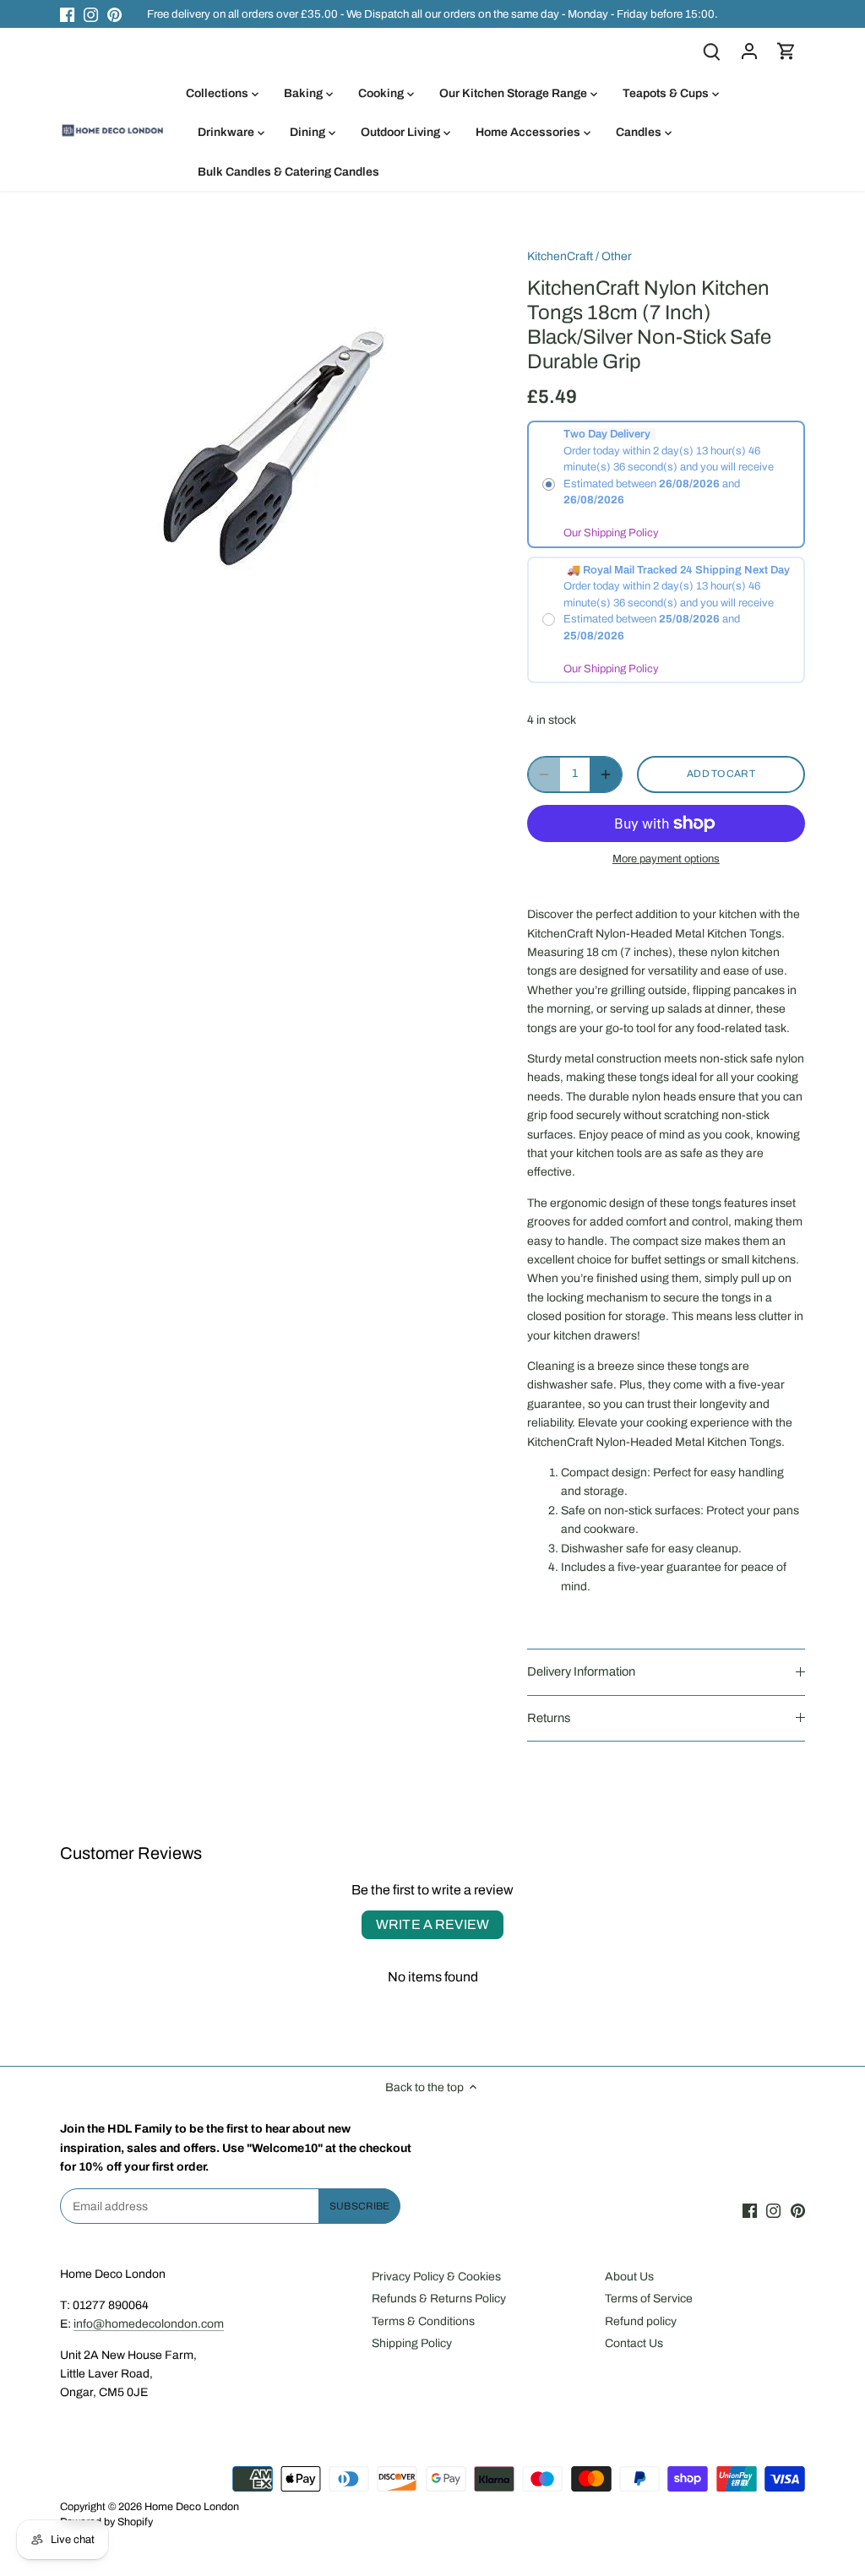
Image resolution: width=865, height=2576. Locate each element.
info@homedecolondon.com (149, 2324)
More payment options (666, 859)
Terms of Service (649, 2299)
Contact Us (634, 2343)
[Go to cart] (786, 51)
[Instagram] (91, 14)
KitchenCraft (560, 256)
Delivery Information (581, 1671)
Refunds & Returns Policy (439, 2299)
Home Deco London (192, 2507)
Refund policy (641, 2321)
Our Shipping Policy (611, 533)
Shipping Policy (412, 2343)
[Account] (749, 51)
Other (617, 256)
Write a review (432, 1924)
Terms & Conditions (423, 2321)
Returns (549, 1718)
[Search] (712, 51)
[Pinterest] (114, 14)
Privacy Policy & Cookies (436, 2277)
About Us (629, 2277)
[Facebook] (67, 14)
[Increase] (606, 774)
